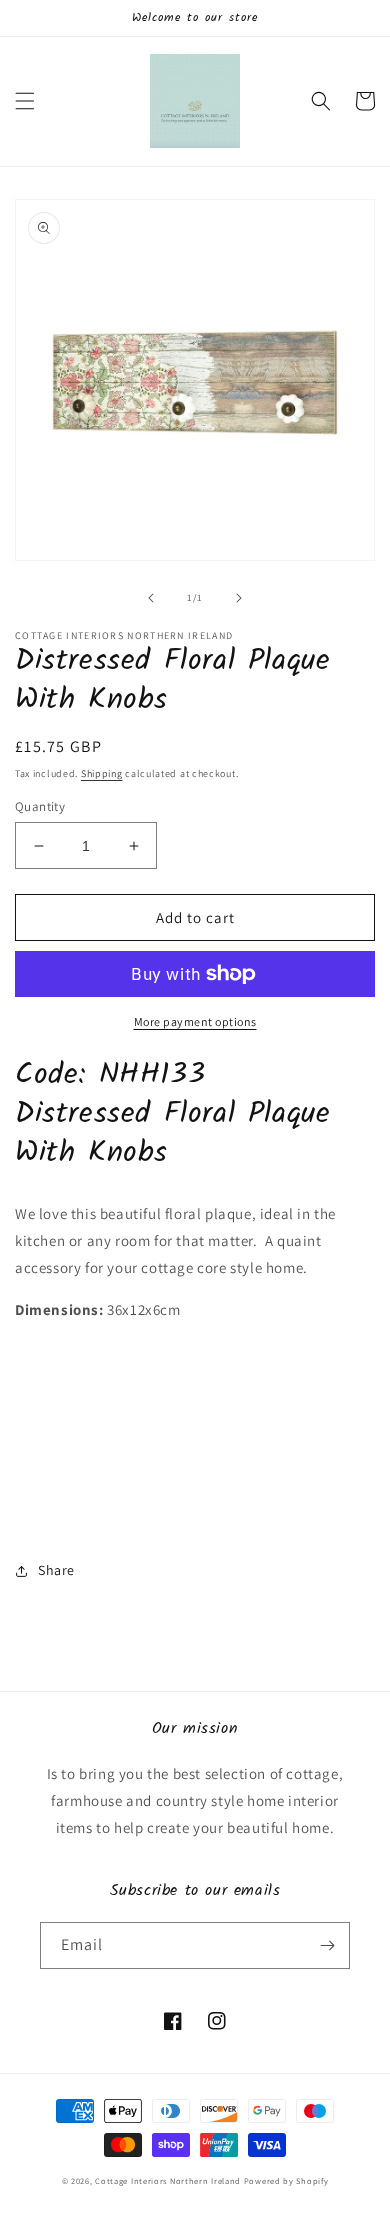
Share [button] (56, 1570)
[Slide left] (151, 598)
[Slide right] (239, 598)
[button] (25, 101)
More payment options (195, 1021)
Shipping (102, 773)
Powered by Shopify (286, 2180)
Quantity (40, 806)
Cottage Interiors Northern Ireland (169, 2180)
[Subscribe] (327, 1945)
